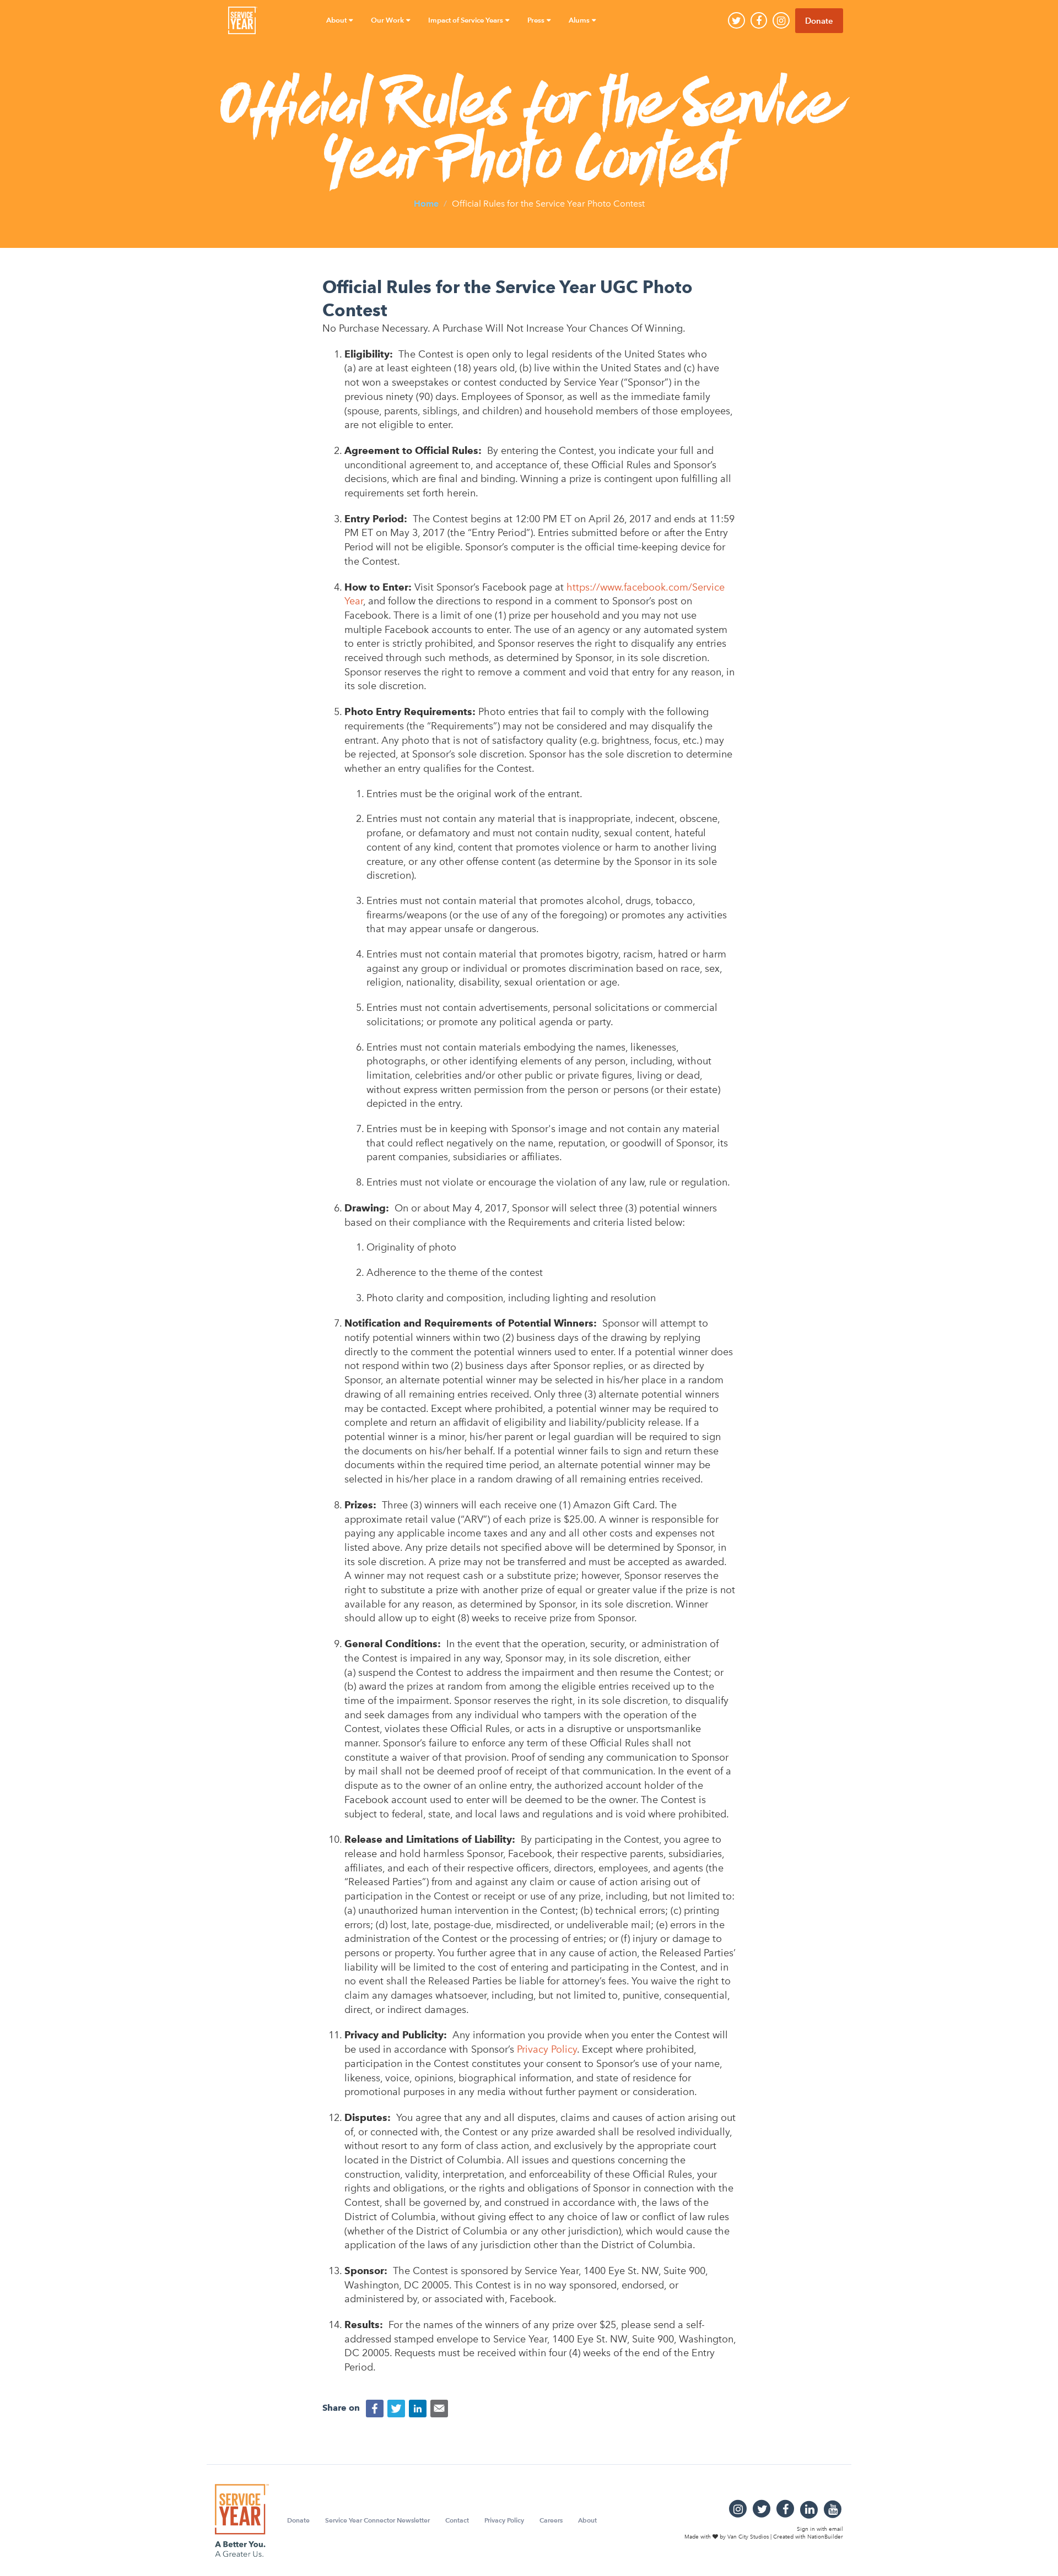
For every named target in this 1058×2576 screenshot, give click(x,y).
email (836, 2529)
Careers (551, 2520)
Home (426, 203)
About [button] (337, 20)
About (587, 2520)
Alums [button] (580, 20)
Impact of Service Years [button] (466, 20)
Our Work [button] (388, 20)
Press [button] (537, 20)
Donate (819, 21)
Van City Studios (748, 2537)
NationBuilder (825, 2537)
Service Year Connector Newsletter (377, 2520)
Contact (457, 2520)
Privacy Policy (504, 2520)
